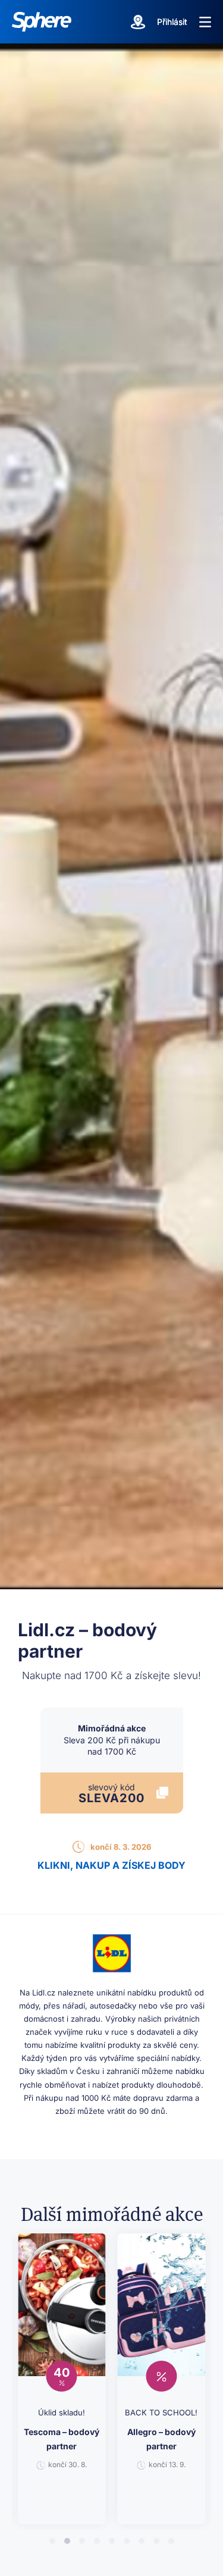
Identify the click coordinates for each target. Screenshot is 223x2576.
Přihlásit (172, 22)
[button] (205, 22)
